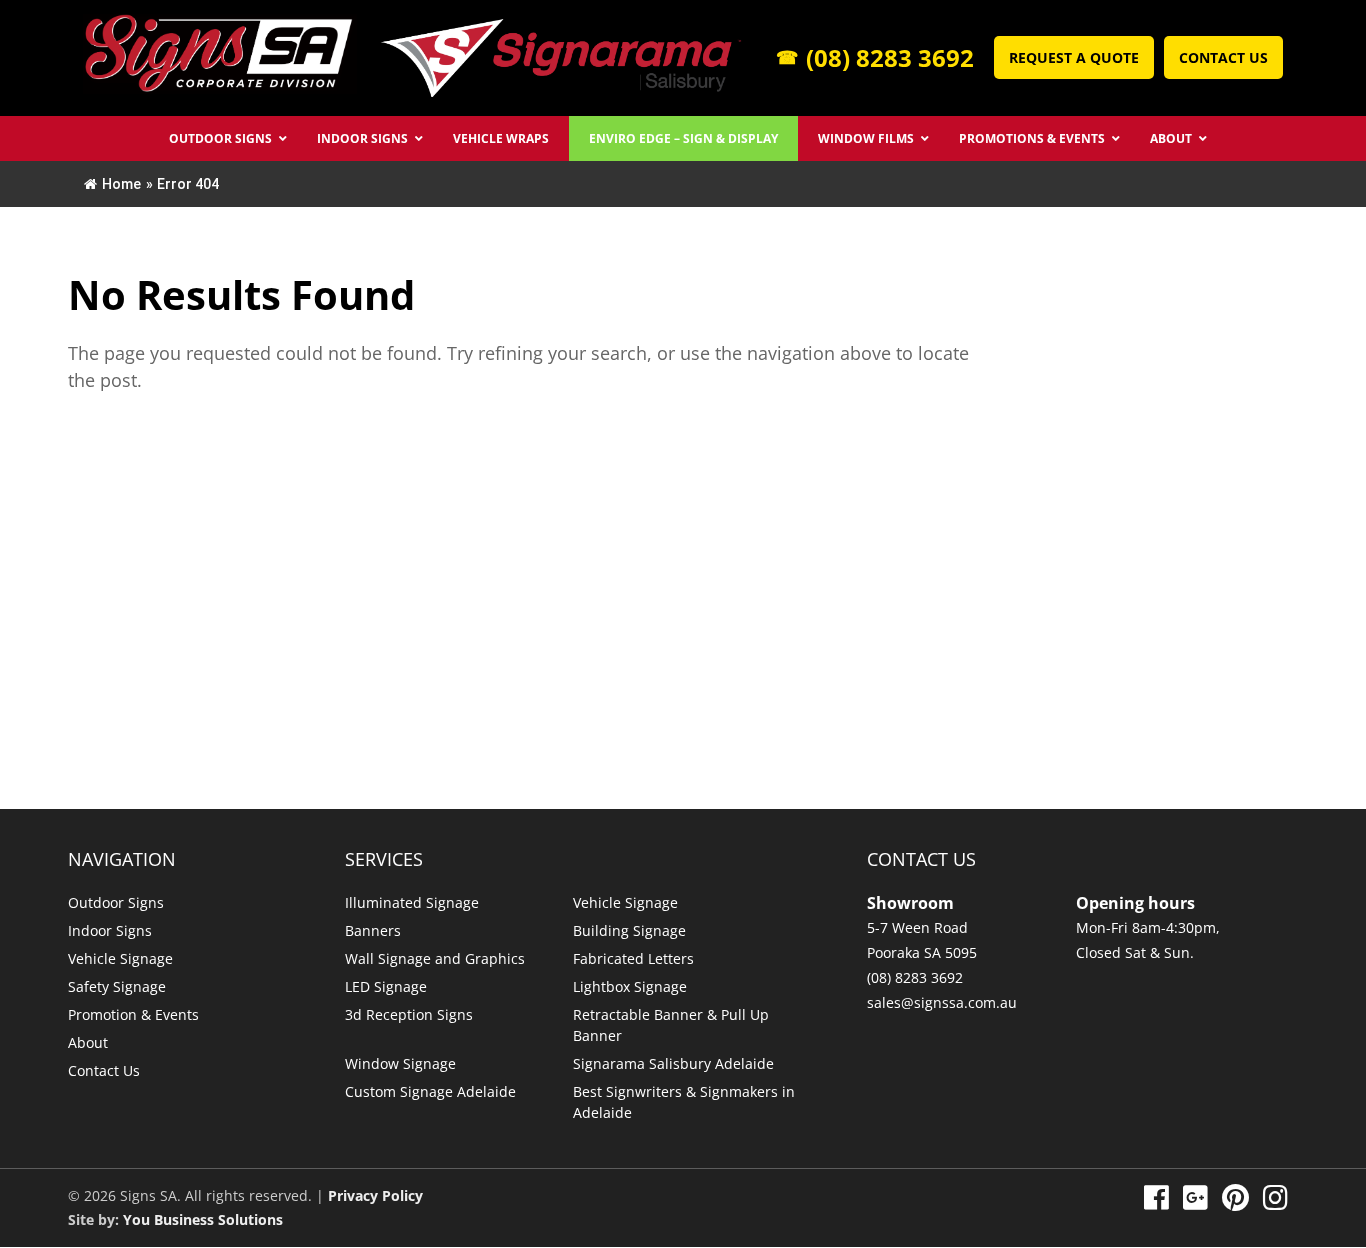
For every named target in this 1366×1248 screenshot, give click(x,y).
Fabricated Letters (633, 958)
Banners (373, 930)
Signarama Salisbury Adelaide (673, 1063)
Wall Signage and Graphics (435, 958)
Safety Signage (117, 986)
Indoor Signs (110, 930)
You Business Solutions (203, 1219)
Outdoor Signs (116, 902)
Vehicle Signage (120, 958)
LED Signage (386, 986)
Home (121, 184)
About (88, 1042)
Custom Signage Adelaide (430, 1091)
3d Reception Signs (409, 1014)
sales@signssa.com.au (942, 1002)
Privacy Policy (375, 1195)
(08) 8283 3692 (875, 58)
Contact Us (1223, 57)
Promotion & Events (133, 1014)
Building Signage (629, 930)
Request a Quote (1074, 57)
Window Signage (400, 1063)
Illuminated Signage (412, 902)
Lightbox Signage (630, 986)
